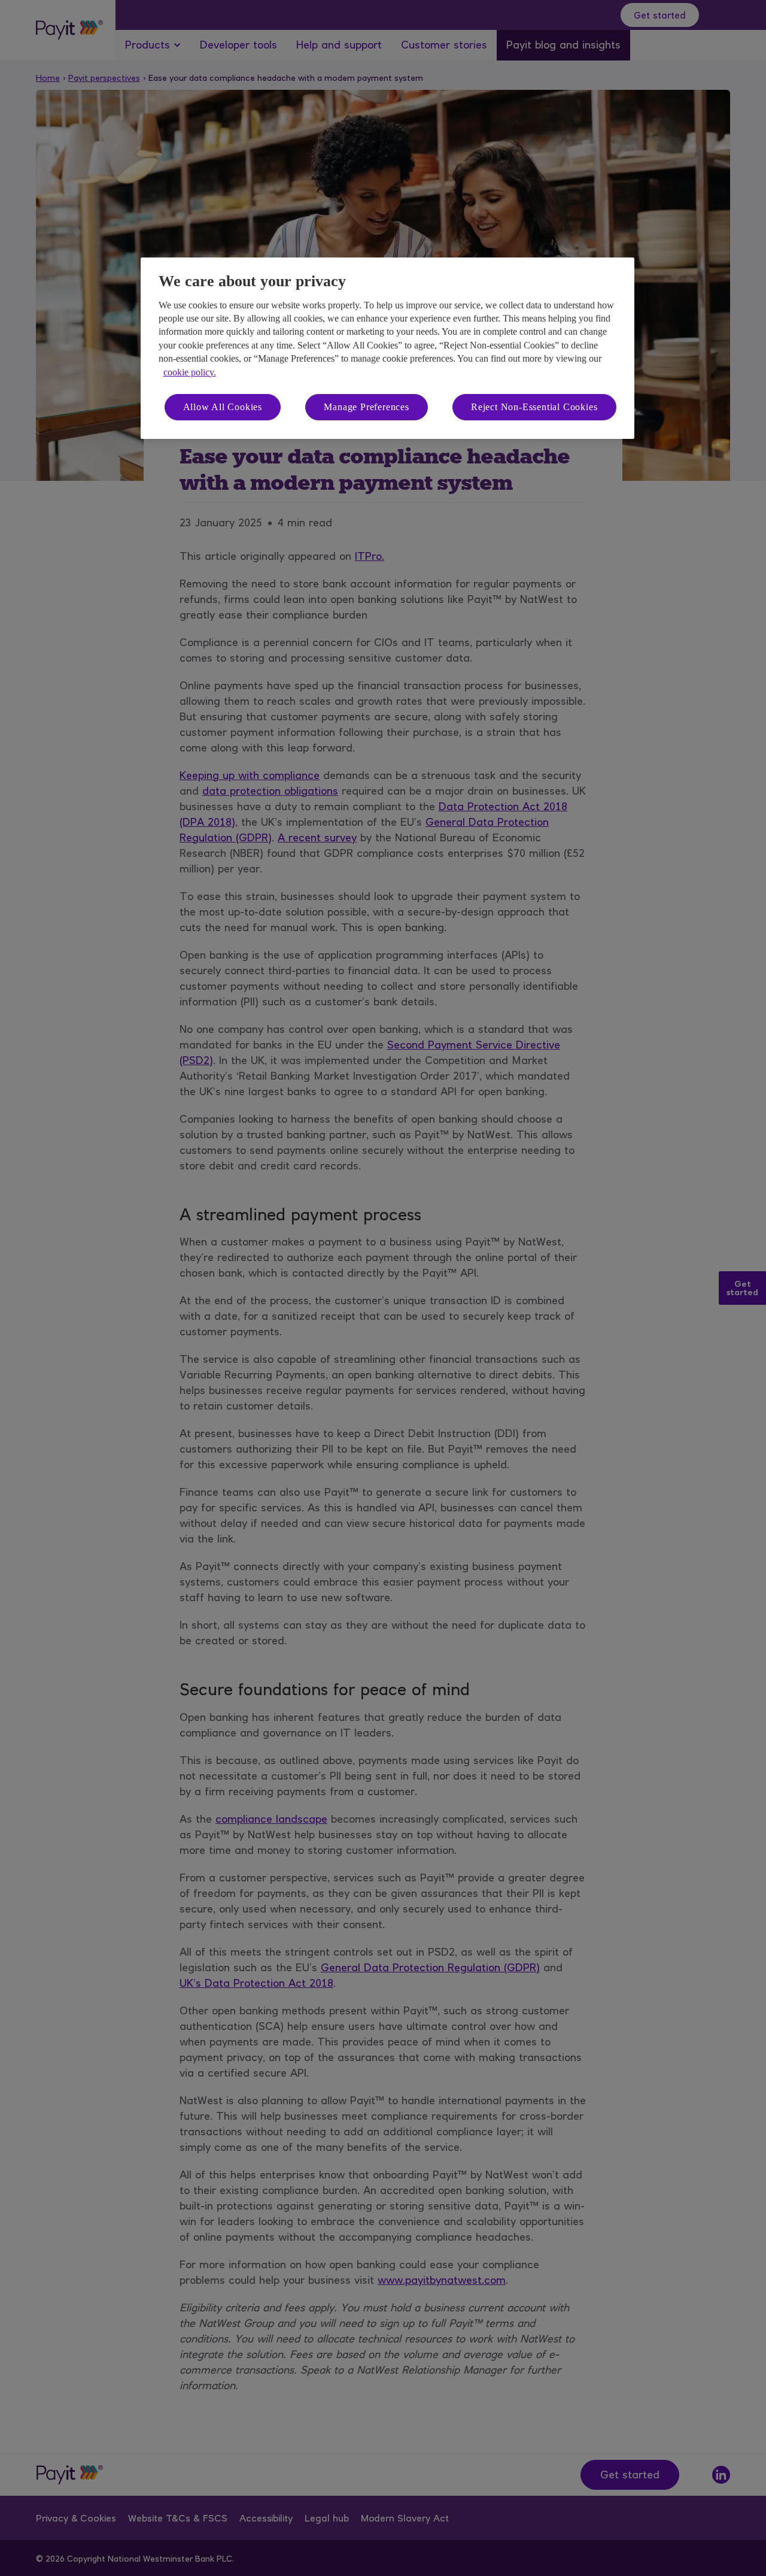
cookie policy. (190, 372)
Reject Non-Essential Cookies (534, 407)
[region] (387, 348)
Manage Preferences (366, 407)
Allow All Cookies (223, 407)
